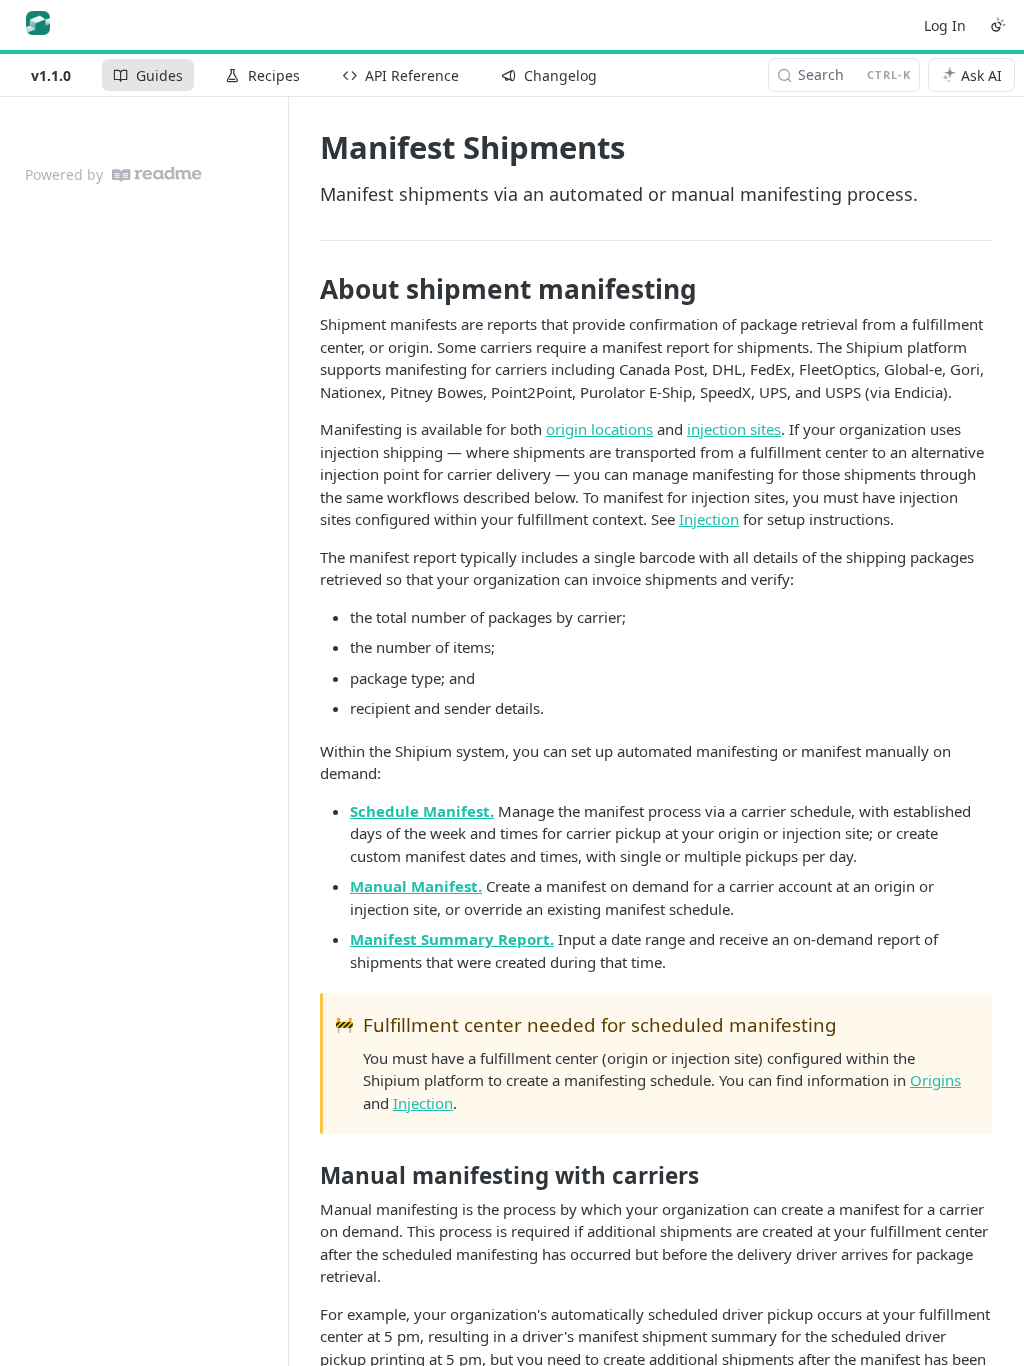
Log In (945, 25)
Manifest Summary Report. (452, 939)
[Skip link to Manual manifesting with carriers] (306, 1176)
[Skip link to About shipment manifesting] (306, 289)
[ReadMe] (157, 174)
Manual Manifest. (416, 886)
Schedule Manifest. (422, 811)
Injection (709, 519)
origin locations (599, 429)
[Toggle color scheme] (998, 25)
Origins (935, 1080)
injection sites (734, 429)
